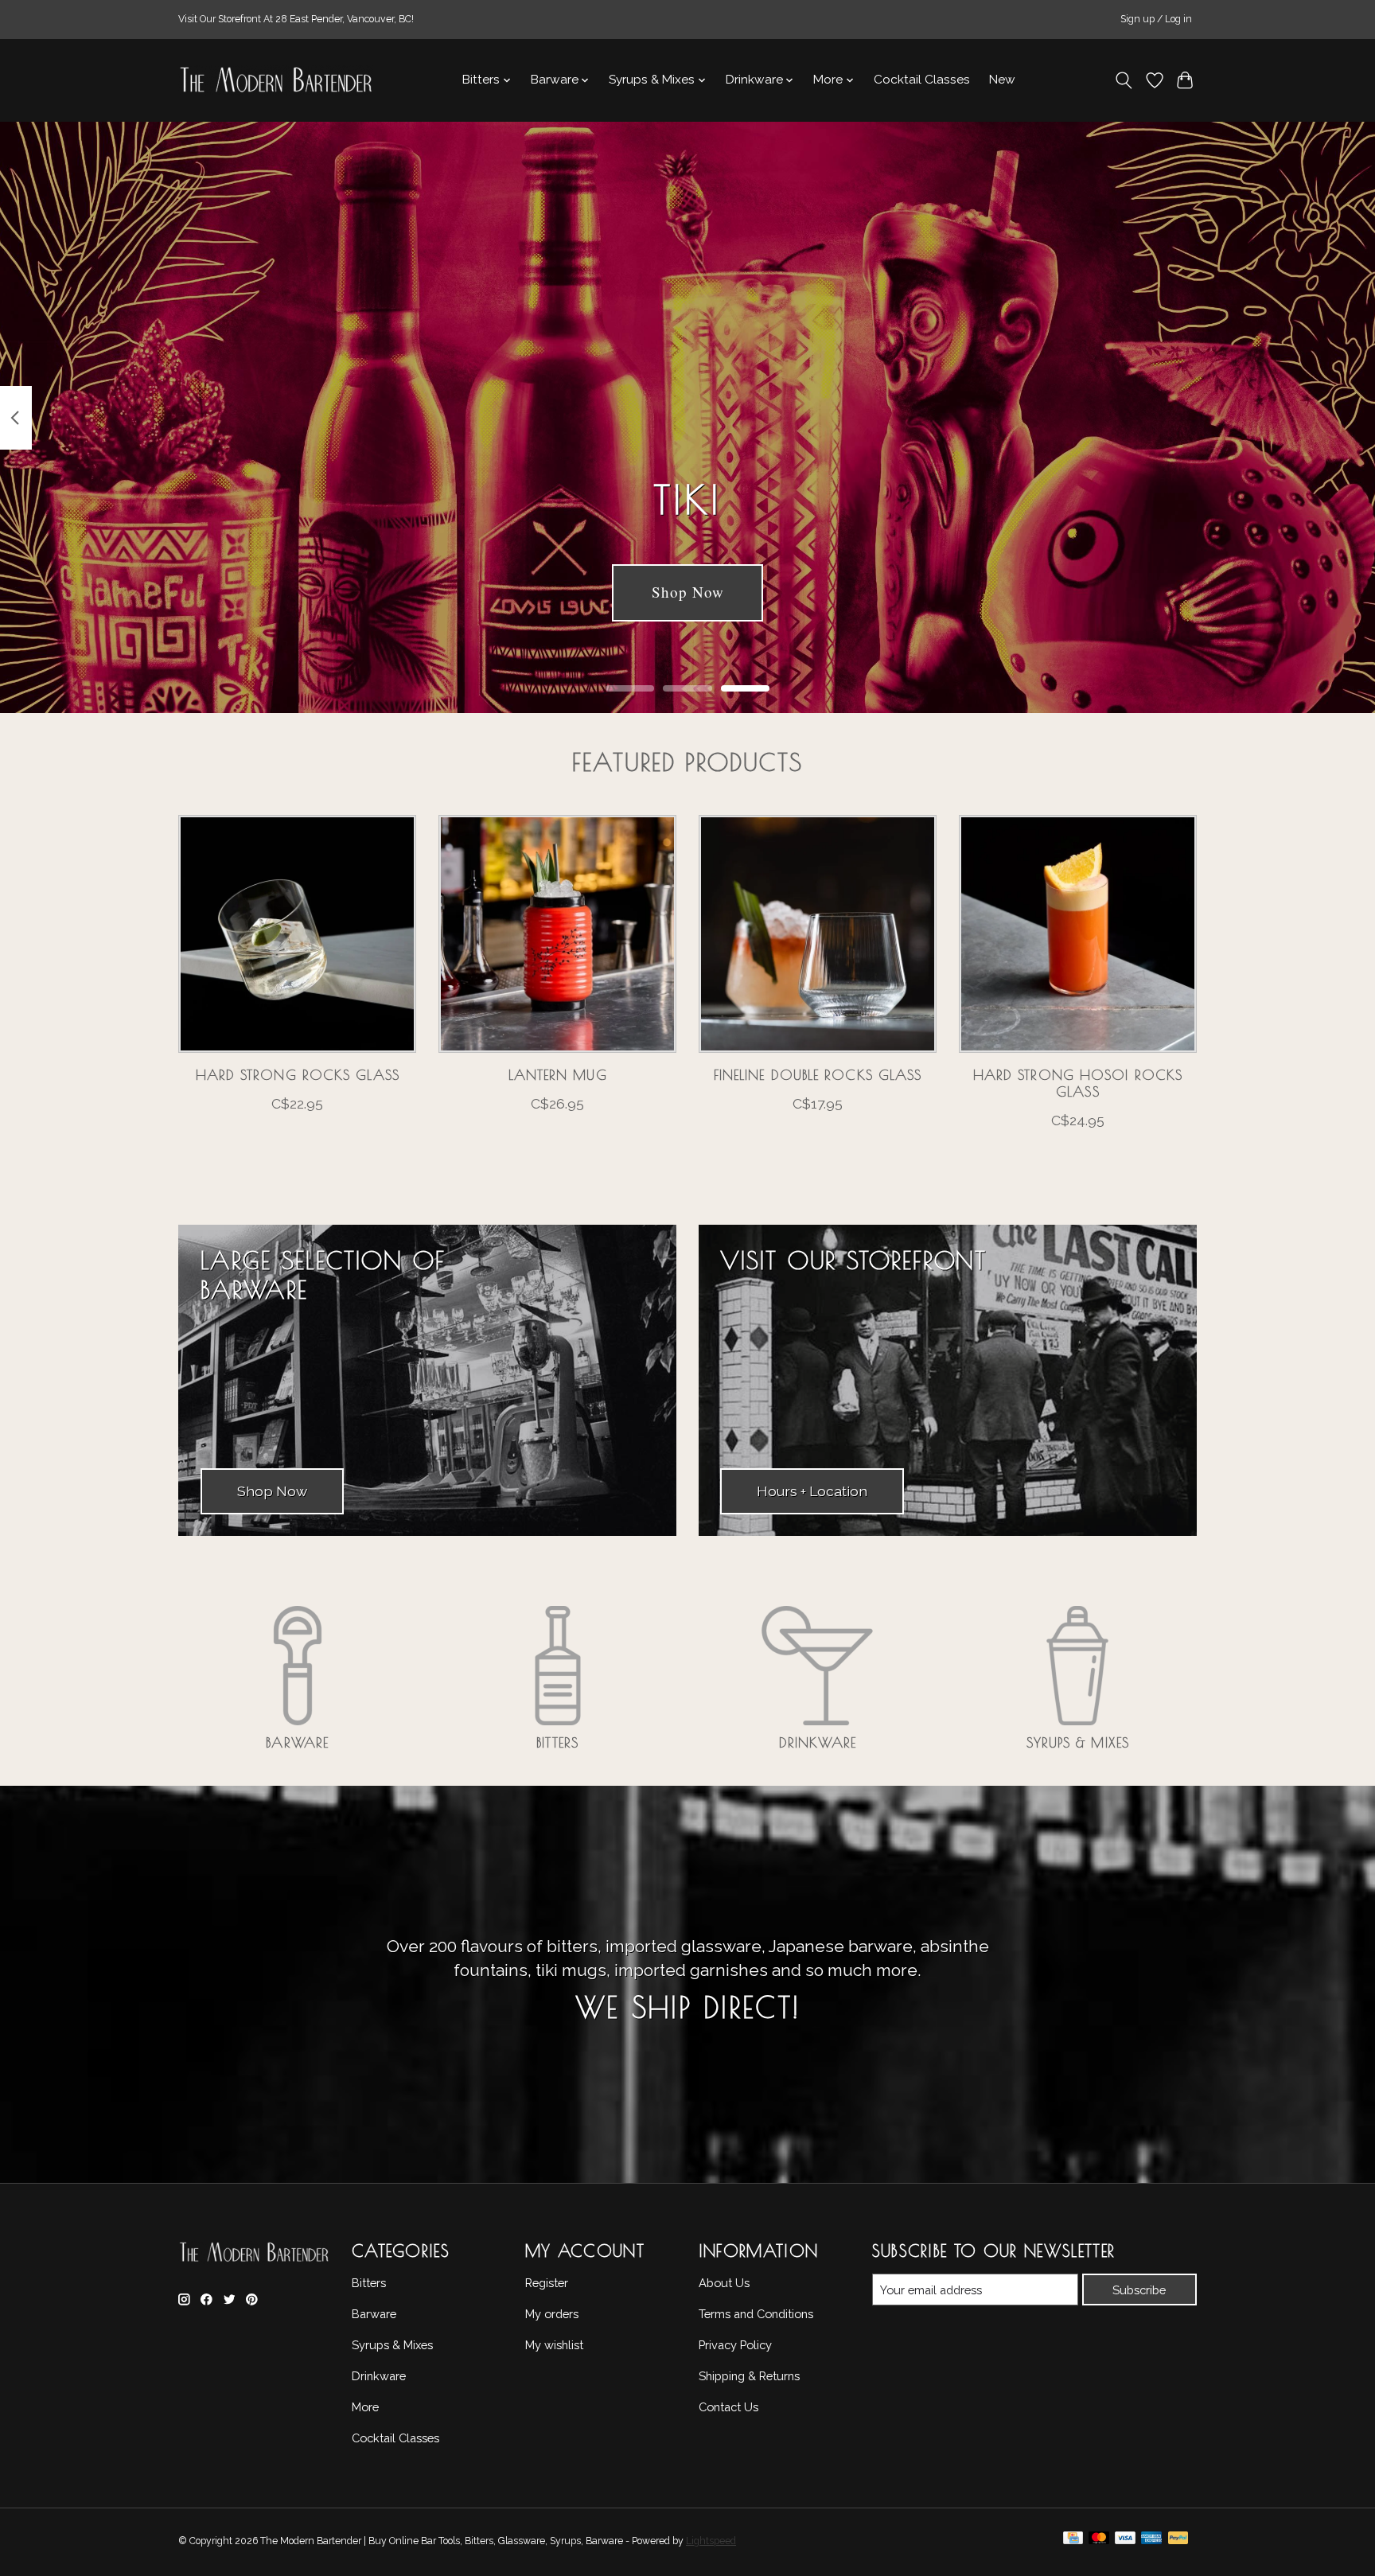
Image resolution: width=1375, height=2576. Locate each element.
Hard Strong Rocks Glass (298, 1075)
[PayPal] (1178, 2542)
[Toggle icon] (1124, 80)
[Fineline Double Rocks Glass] (818, 934)
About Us (724, 2283)
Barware (297, 1742)
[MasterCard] (1099, 2542)
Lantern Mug (558, 1075)
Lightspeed (711, 2541)
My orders (552, 2314)
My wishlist (554, 2345)
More (365, 2407)
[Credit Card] (1073, 2542)
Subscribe (1139, 2290)
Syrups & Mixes (1078, 1742)
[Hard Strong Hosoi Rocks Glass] (1078, 934)
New (1002, 80)
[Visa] (1125, 2542)
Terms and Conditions (756, 2314)
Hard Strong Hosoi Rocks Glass (1078, 1083)
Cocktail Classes (922, 80)
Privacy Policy (735, 2345)
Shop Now (688, 592)
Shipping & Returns (749, 2376)
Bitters (557, 1742)
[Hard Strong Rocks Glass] (297, 934)
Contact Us (728, 2407)
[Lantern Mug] (557, 934)
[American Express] (1151, 2542)
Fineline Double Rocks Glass (818, 1075)
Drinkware (818, 1742)
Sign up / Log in (1156, 19)
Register (547, 2283)
